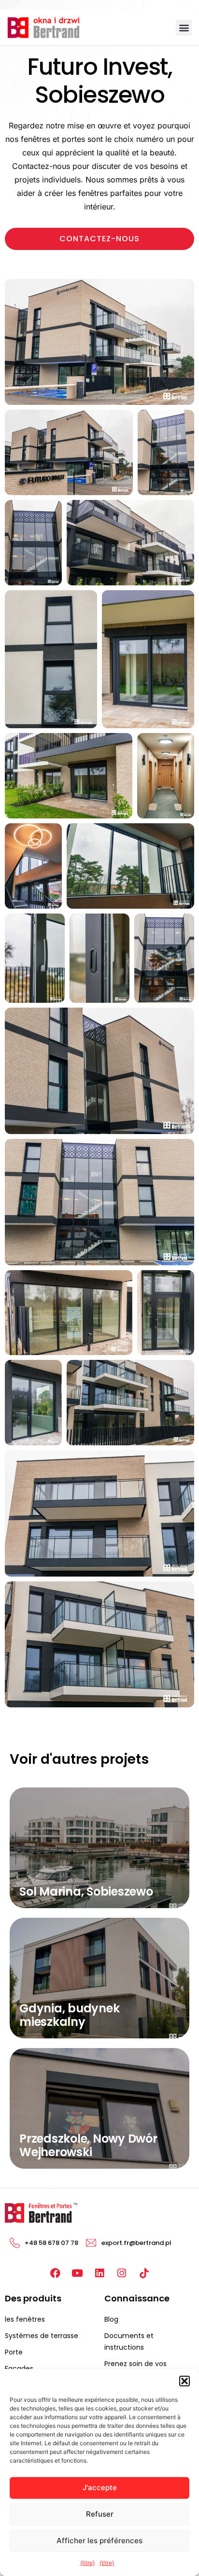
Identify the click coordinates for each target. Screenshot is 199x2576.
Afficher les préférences (99, 2541)
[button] (185, 2381)
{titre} (87, 2563)
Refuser (100, 2514)
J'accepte (100, 2487)
